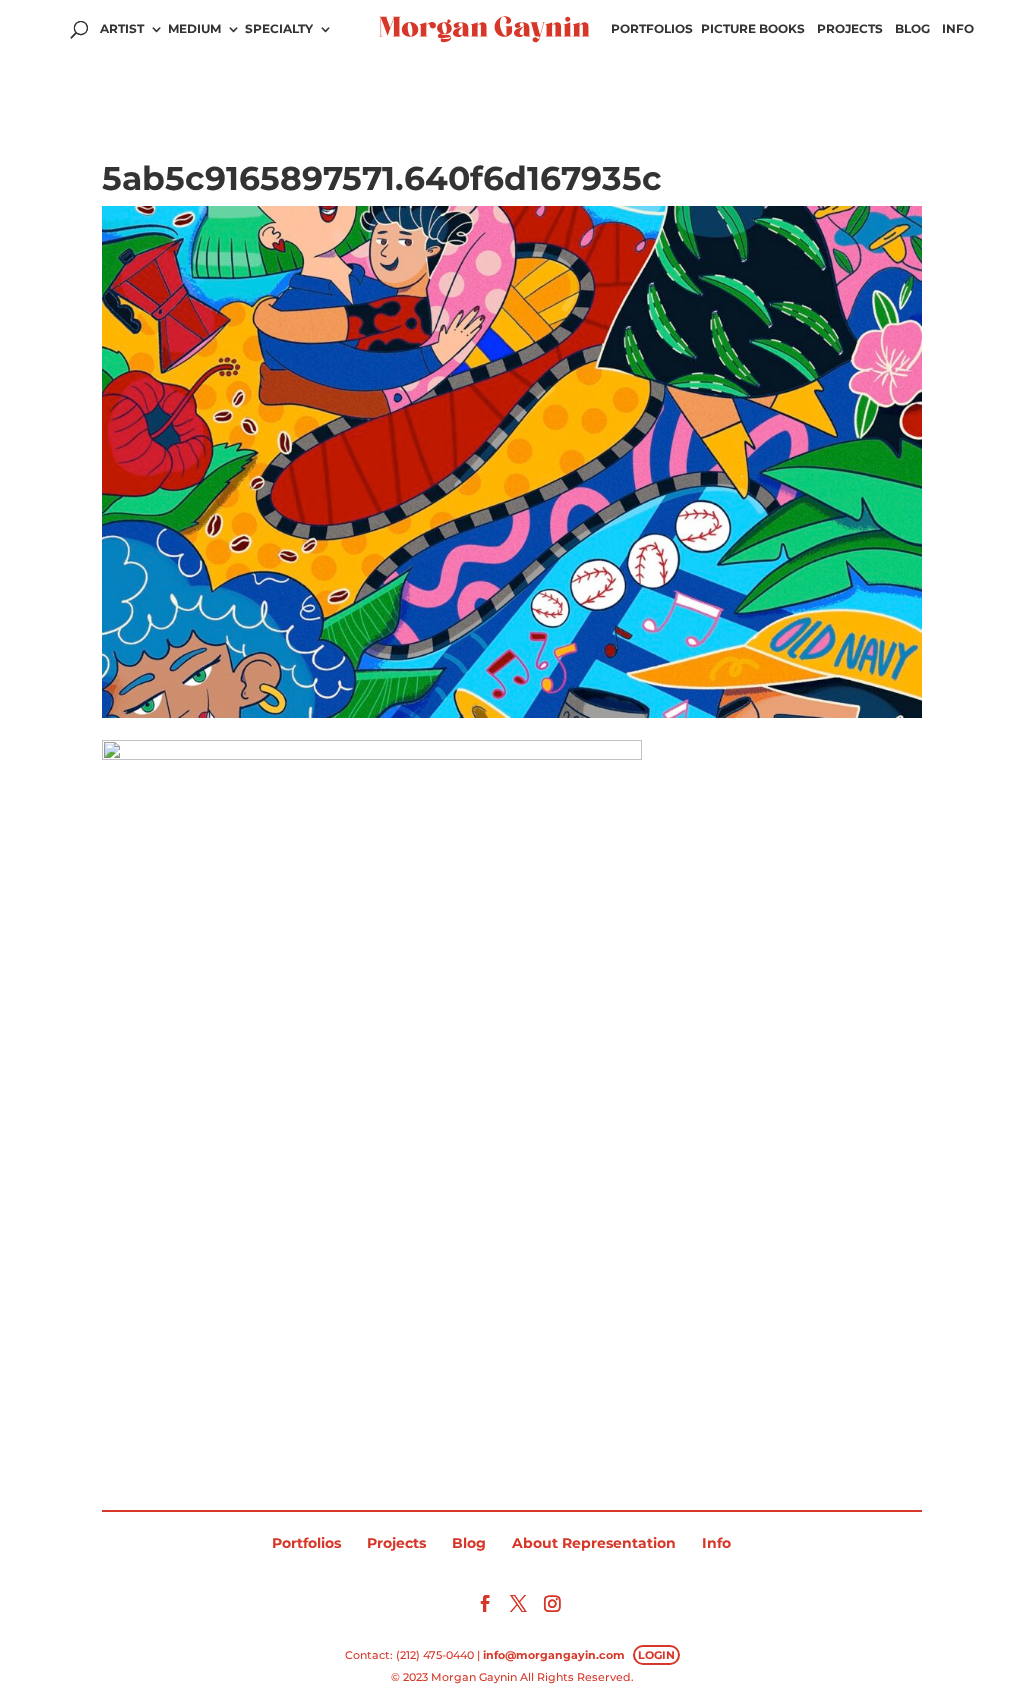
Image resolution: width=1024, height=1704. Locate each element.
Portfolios (652, 29)
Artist (122, 29)
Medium (194, 29)
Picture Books (753, 29)
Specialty (279, 29)
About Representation (594, 1543)
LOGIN (656, 1655)
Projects (850, 29)
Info (958, 29)
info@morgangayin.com (554, 1655)
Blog (912, 29)
